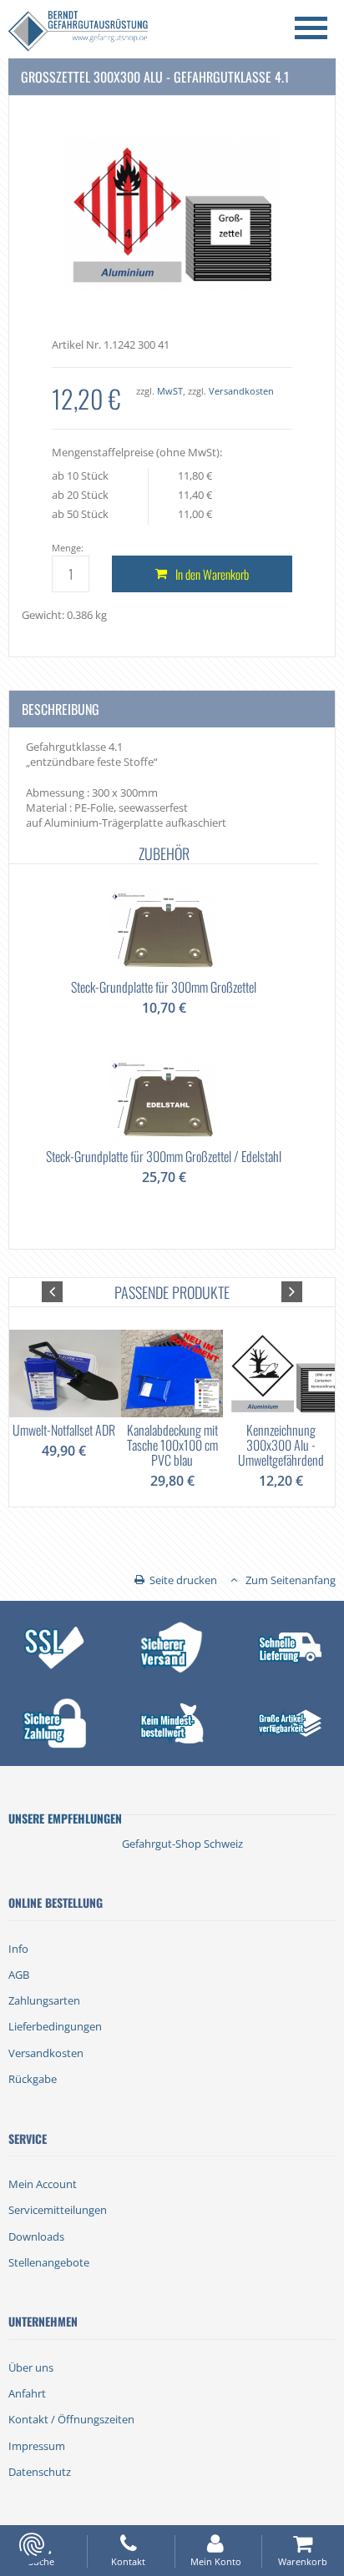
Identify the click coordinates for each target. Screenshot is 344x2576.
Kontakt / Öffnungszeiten (71, 2419)
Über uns (31, 2367)
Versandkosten (241, 391)
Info (18, 1949)
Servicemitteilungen (58, 2210)
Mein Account (43, 2184)
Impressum (37, 2446)
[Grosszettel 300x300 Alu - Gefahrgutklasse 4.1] (172, 214)
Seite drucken (183, 1580)
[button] (52, 1292)
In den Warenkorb (212, 574)
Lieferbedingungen (55, 2026)
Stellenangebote (49, 2262)
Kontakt (128, 2561)
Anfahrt (27, 2393)
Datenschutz (40, 2472)
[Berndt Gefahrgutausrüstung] (78, 33)
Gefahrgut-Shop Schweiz (182, 1844)
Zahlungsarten (44, 2000)
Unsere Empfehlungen (65, 1818)
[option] (164, 1033)
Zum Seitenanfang (291, 1580)
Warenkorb (303, 2561)
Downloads (36, 2236)
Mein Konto (216, 2561)
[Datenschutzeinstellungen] (32, 2544)
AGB (19, 1975)
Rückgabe (33, 2079)
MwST (170, 391)
